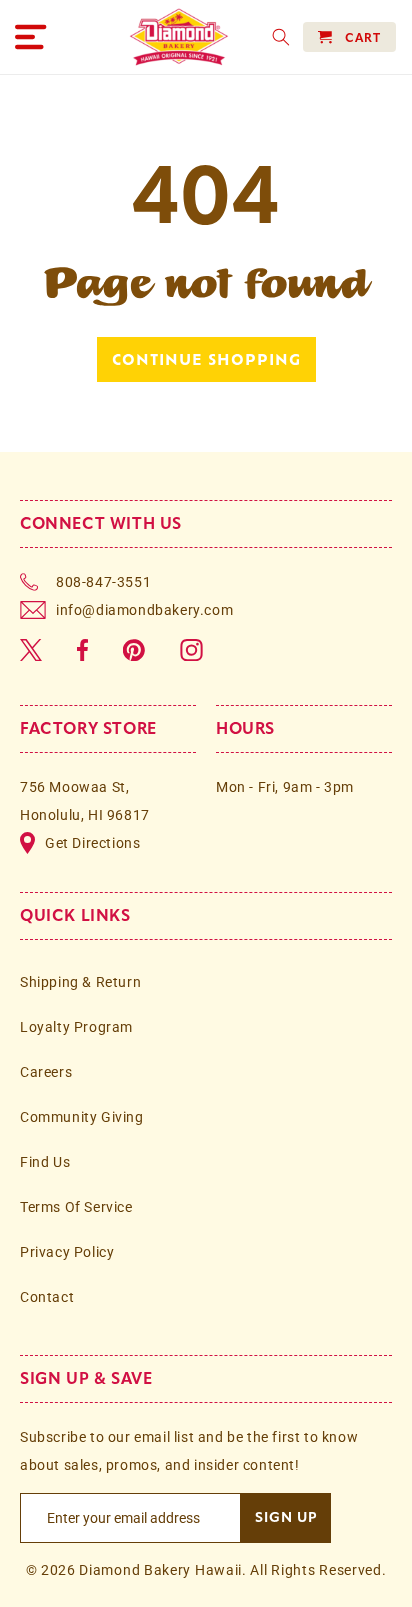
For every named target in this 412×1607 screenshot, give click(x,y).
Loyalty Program (76, 1027)
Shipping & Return (80, 982)
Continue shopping (206, 359)
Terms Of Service (76, 1207)
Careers (46, 1072)
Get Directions (92, 843)
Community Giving (82, 1117)
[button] (30, 37)
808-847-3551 (103, 582)
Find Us (45, 1162)
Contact (47, 1297)
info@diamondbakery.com (144, 610)
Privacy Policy (67, 1252)
